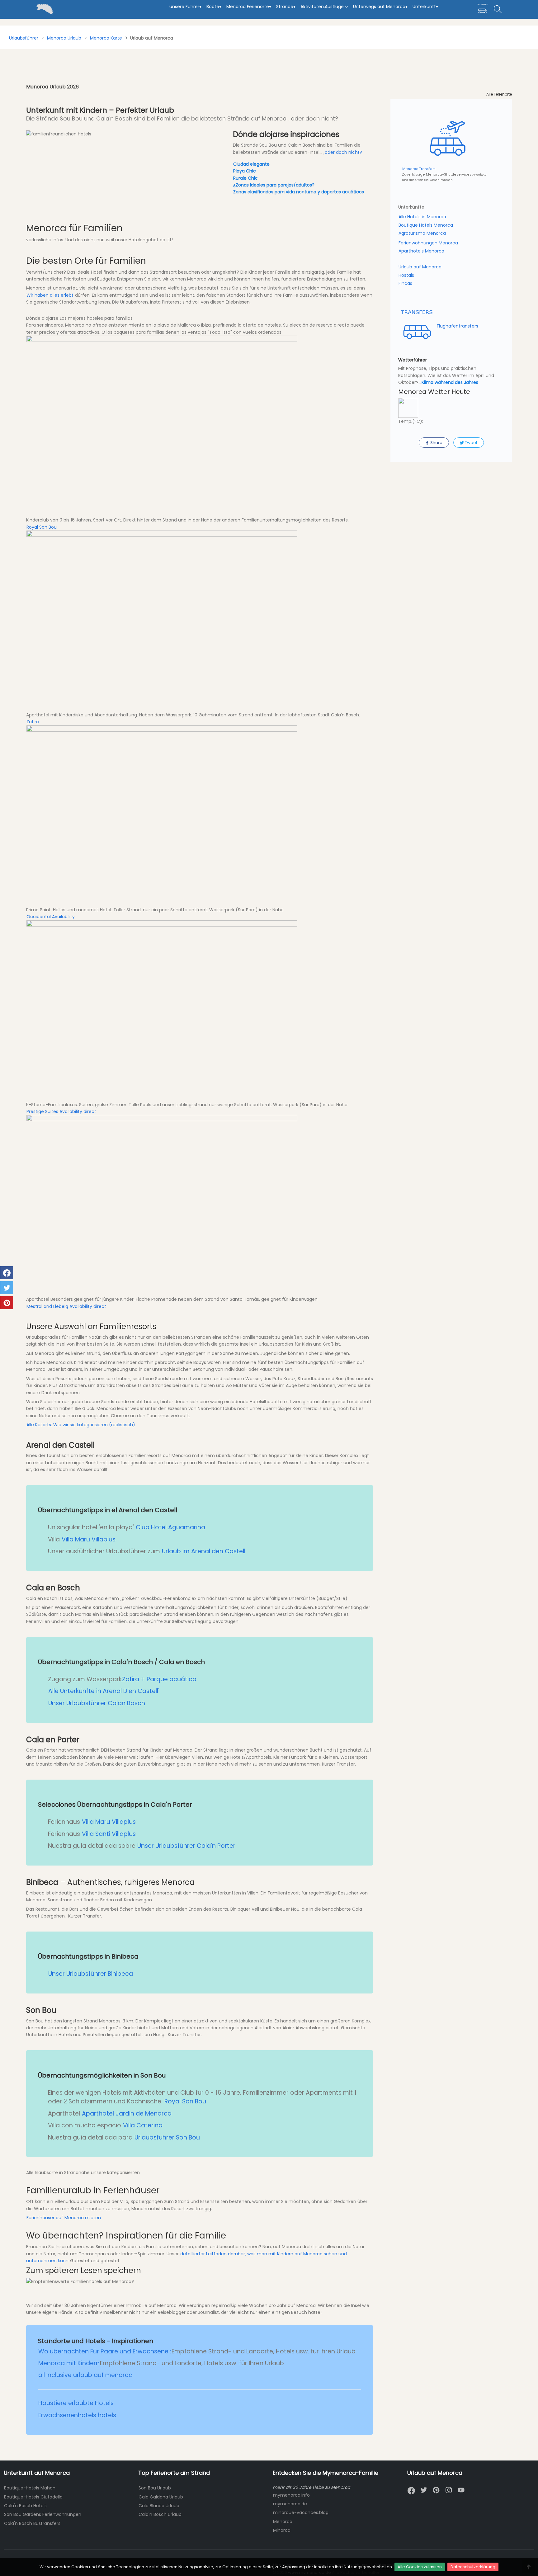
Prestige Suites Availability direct (61, 1111)
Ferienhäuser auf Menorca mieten (64, 2218)
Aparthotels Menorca (421, 251)
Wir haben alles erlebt (50, 295)
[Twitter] (424, 2490)
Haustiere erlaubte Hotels (76, 2403)
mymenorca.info (291, 2495)
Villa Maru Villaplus (89, 1539)
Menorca (283, 2522)
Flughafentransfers (457, 326)
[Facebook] (411, 2491)
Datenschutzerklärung (473, 2567)
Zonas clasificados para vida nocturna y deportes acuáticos (299, 192)
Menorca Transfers (419, 169)
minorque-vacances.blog (301, 2512)
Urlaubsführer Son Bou (167, 2137)
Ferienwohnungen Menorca (428, 243)
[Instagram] (449, 2490)
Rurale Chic (245, 178)
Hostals (406, 275)
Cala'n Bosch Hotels (25, 2506)
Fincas (405, 283)
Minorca (282, 2530)
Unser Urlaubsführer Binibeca (91, 1974)
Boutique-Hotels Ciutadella (33, 2497)
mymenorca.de (290, 2504)
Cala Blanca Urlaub (159, 2506)
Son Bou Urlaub (155, 2488)
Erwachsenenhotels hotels (77, 2415)
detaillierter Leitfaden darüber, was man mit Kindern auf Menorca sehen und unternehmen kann (186, 2257)
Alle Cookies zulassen (420, 2567)
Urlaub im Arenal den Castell (204, 1551)
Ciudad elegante (251, 164)
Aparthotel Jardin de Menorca (127, 2114)
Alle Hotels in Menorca (422, 217)
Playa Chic (245, 171)
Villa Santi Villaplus (109, 1834)
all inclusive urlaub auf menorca (85, 2375)
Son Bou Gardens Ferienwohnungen (43, 2514)
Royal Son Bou (42, 527)
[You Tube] (461, 2490)
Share (436, 443)
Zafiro (33, 722)
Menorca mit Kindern (69, 2363)
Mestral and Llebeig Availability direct (66, 1306)
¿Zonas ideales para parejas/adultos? (274, 185)
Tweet (471, 443)
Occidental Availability (51, 917)
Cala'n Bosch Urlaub (160, 2514)
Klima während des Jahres (450, 382)
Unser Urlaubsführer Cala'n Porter (186, 1846)
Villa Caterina (143, 2125)
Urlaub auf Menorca (420, 267)
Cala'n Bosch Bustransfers (32, 2523)
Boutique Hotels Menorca (426, 225)
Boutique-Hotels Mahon (30, 2488)
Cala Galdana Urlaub (161, 2497)
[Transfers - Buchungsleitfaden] (482, 9)
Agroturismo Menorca (422, 233)
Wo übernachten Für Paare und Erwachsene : (105, 2351)
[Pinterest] (436, 2490)
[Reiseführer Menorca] (5, 3)
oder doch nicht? (343, 152)
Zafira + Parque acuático (159, 1679)
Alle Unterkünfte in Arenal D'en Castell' (104, 1691)
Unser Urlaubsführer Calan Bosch (97, 1703)
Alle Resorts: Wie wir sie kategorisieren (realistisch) (81, 1425)
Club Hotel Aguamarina (170, 1527)
